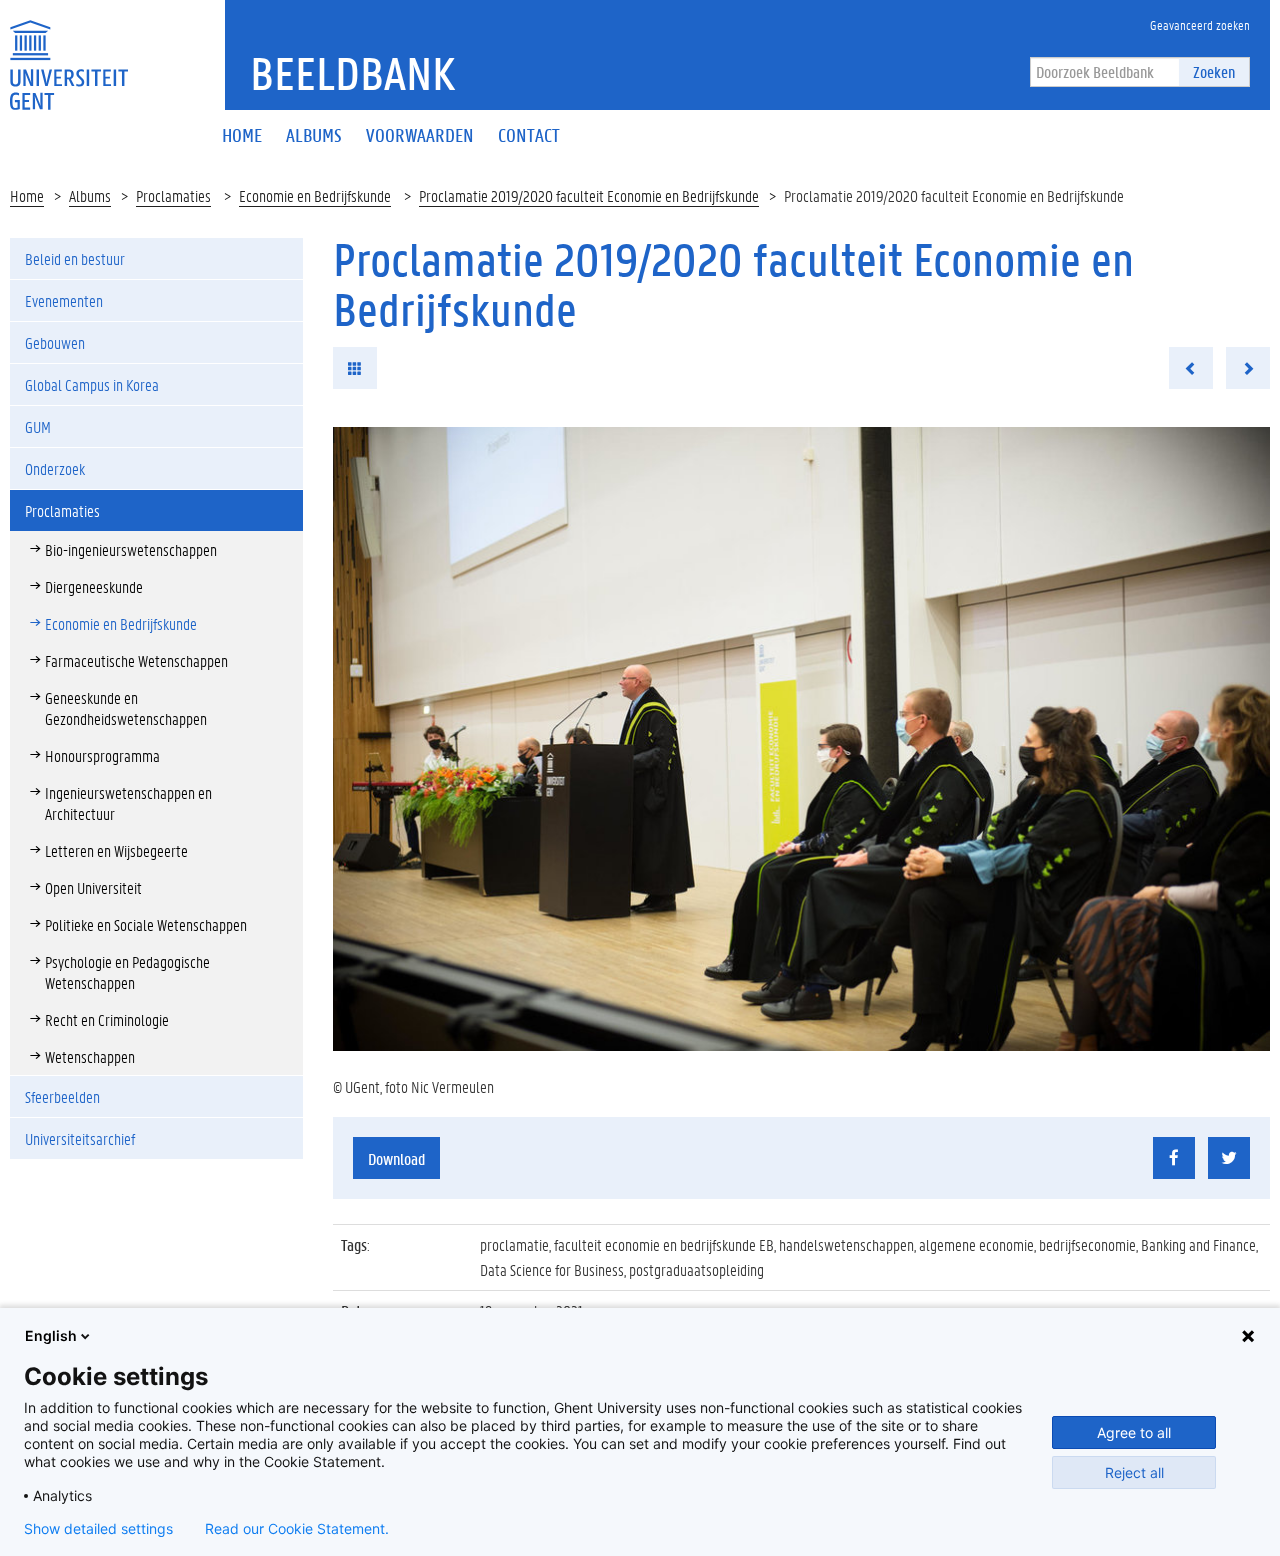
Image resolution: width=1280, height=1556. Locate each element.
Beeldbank (352, 73)
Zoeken (1214, 71)
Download (396, 1158)
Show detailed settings (98, 1529)
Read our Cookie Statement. (297, 1529)
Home (27, 195)
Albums (90, 195)
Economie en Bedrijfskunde (315, 195)
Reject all (1134, 1472)
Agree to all (1134, 1432)
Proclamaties (173, 195)
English (51, 1335)
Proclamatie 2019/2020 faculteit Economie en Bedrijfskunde (589, 195)
